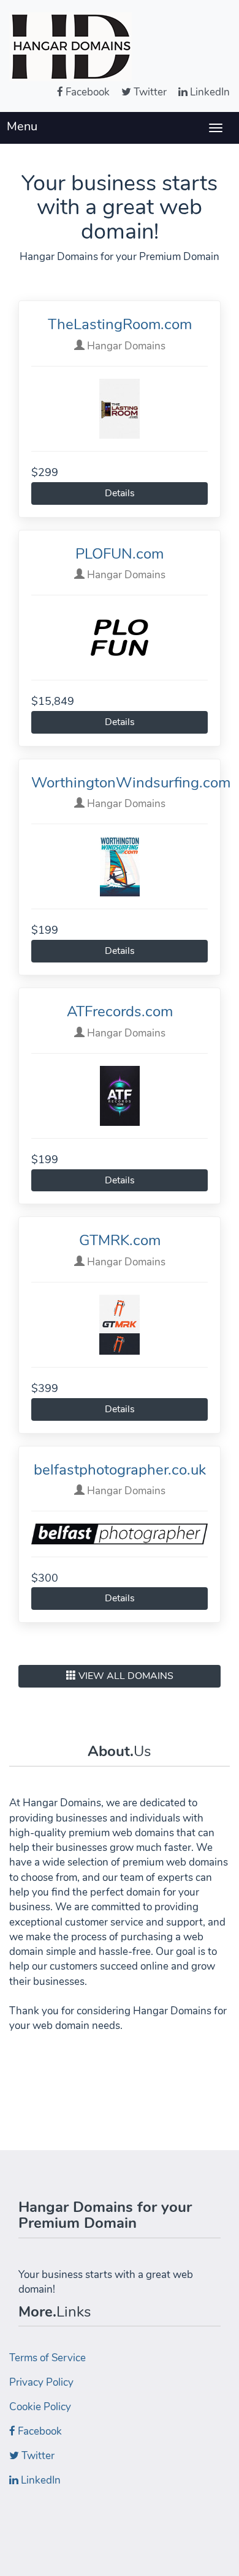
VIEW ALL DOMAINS (125, 1676)
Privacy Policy (41, 2382)
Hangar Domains (125, 346)
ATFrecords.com (120, 1011)
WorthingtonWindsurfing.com (131, 783)
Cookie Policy (40, 2407)
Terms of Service (47, 2358)
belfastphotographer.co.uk (120, 1470)
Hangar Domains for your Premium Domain (105, 2215)
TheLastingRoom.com (120, 324)
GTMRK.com (120, 1240)
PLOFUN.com (120, 554)
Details (120, 493)
